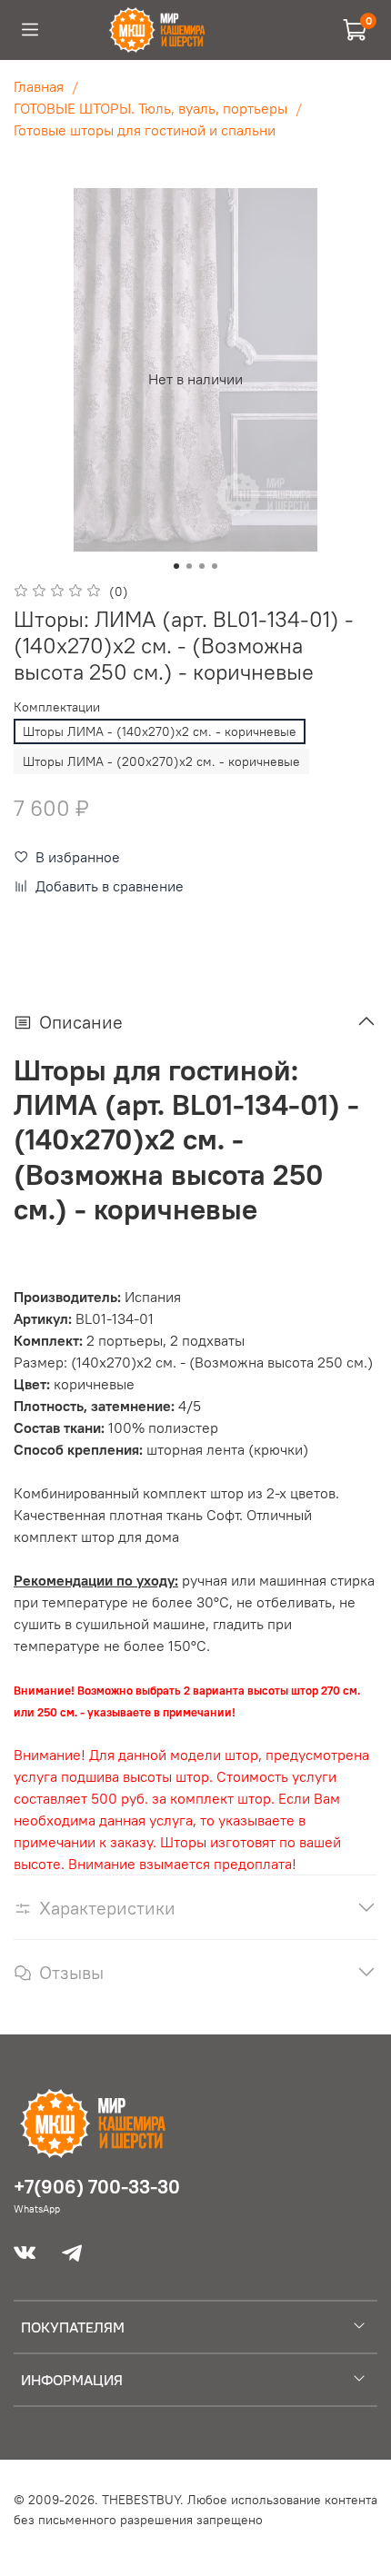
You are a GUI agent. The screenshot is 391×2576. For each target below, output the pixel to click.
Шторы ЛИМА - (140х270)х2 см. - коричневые (160, 731)
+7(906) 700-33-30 (97, 2187)
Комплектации (57, 707)
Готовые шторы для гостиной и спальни (145, 130)
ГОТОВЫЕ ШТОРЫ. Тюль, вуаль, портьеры (150, 108)
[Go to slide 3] (202, 566)
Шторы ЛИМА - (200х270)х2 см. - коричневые (161, 761)
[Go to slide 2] (189, 566)
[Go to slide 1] (176, 566)
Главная (39, 86)
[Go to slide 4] (215, 566)
